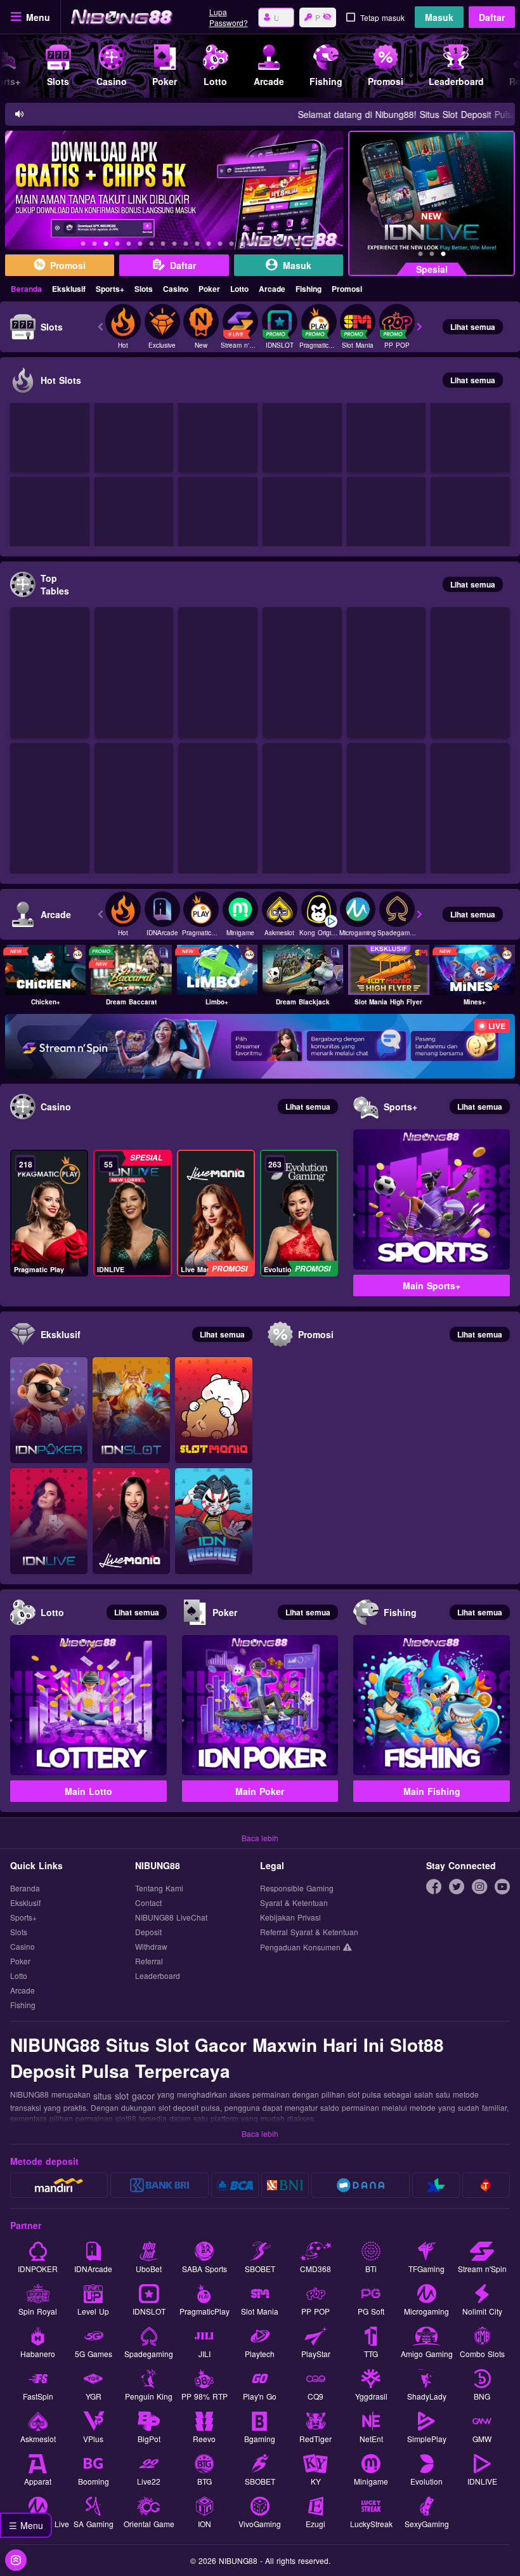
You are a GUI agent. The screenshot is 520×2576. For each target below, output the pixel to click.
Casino (176, 289)
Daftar (492, 17)
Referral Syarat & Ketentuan (309, 1932)
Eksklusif (69, 289)
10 (186, 246)
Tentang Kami (159, 1889)
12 (209, 246)
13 (220, 246)
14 (231, 246)
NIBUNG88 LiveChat (171, 1918)
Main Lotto (88, 1791)
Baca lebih (260, 1838)
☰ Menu (26, 2525)
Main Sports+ (432, 1285)
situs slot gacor (124, 2096)
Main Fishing (432, 1791)
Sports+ (110, 289)
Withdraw (151, 1947)
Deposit (148, 1932)
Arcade (272, 289)
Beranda (26, 289)
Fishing (309, 289)
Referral (149, 1962)
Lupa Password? (229, 17)
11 (197, 246)
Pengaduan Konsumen (302, 1947)
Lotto (239, 289)
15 (243, 246)
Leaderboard (158, 1976)
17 (266, 246)
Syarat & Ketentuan (294, 1903)
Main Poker (260, 1791)
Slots (144, 289)
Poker (209, 289)
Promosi (347, 289)
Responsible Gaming (297, 1889)
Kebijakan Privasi (290, 1918)
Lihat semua (473, 327)
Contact (148, 1903)
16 (254, 246)
